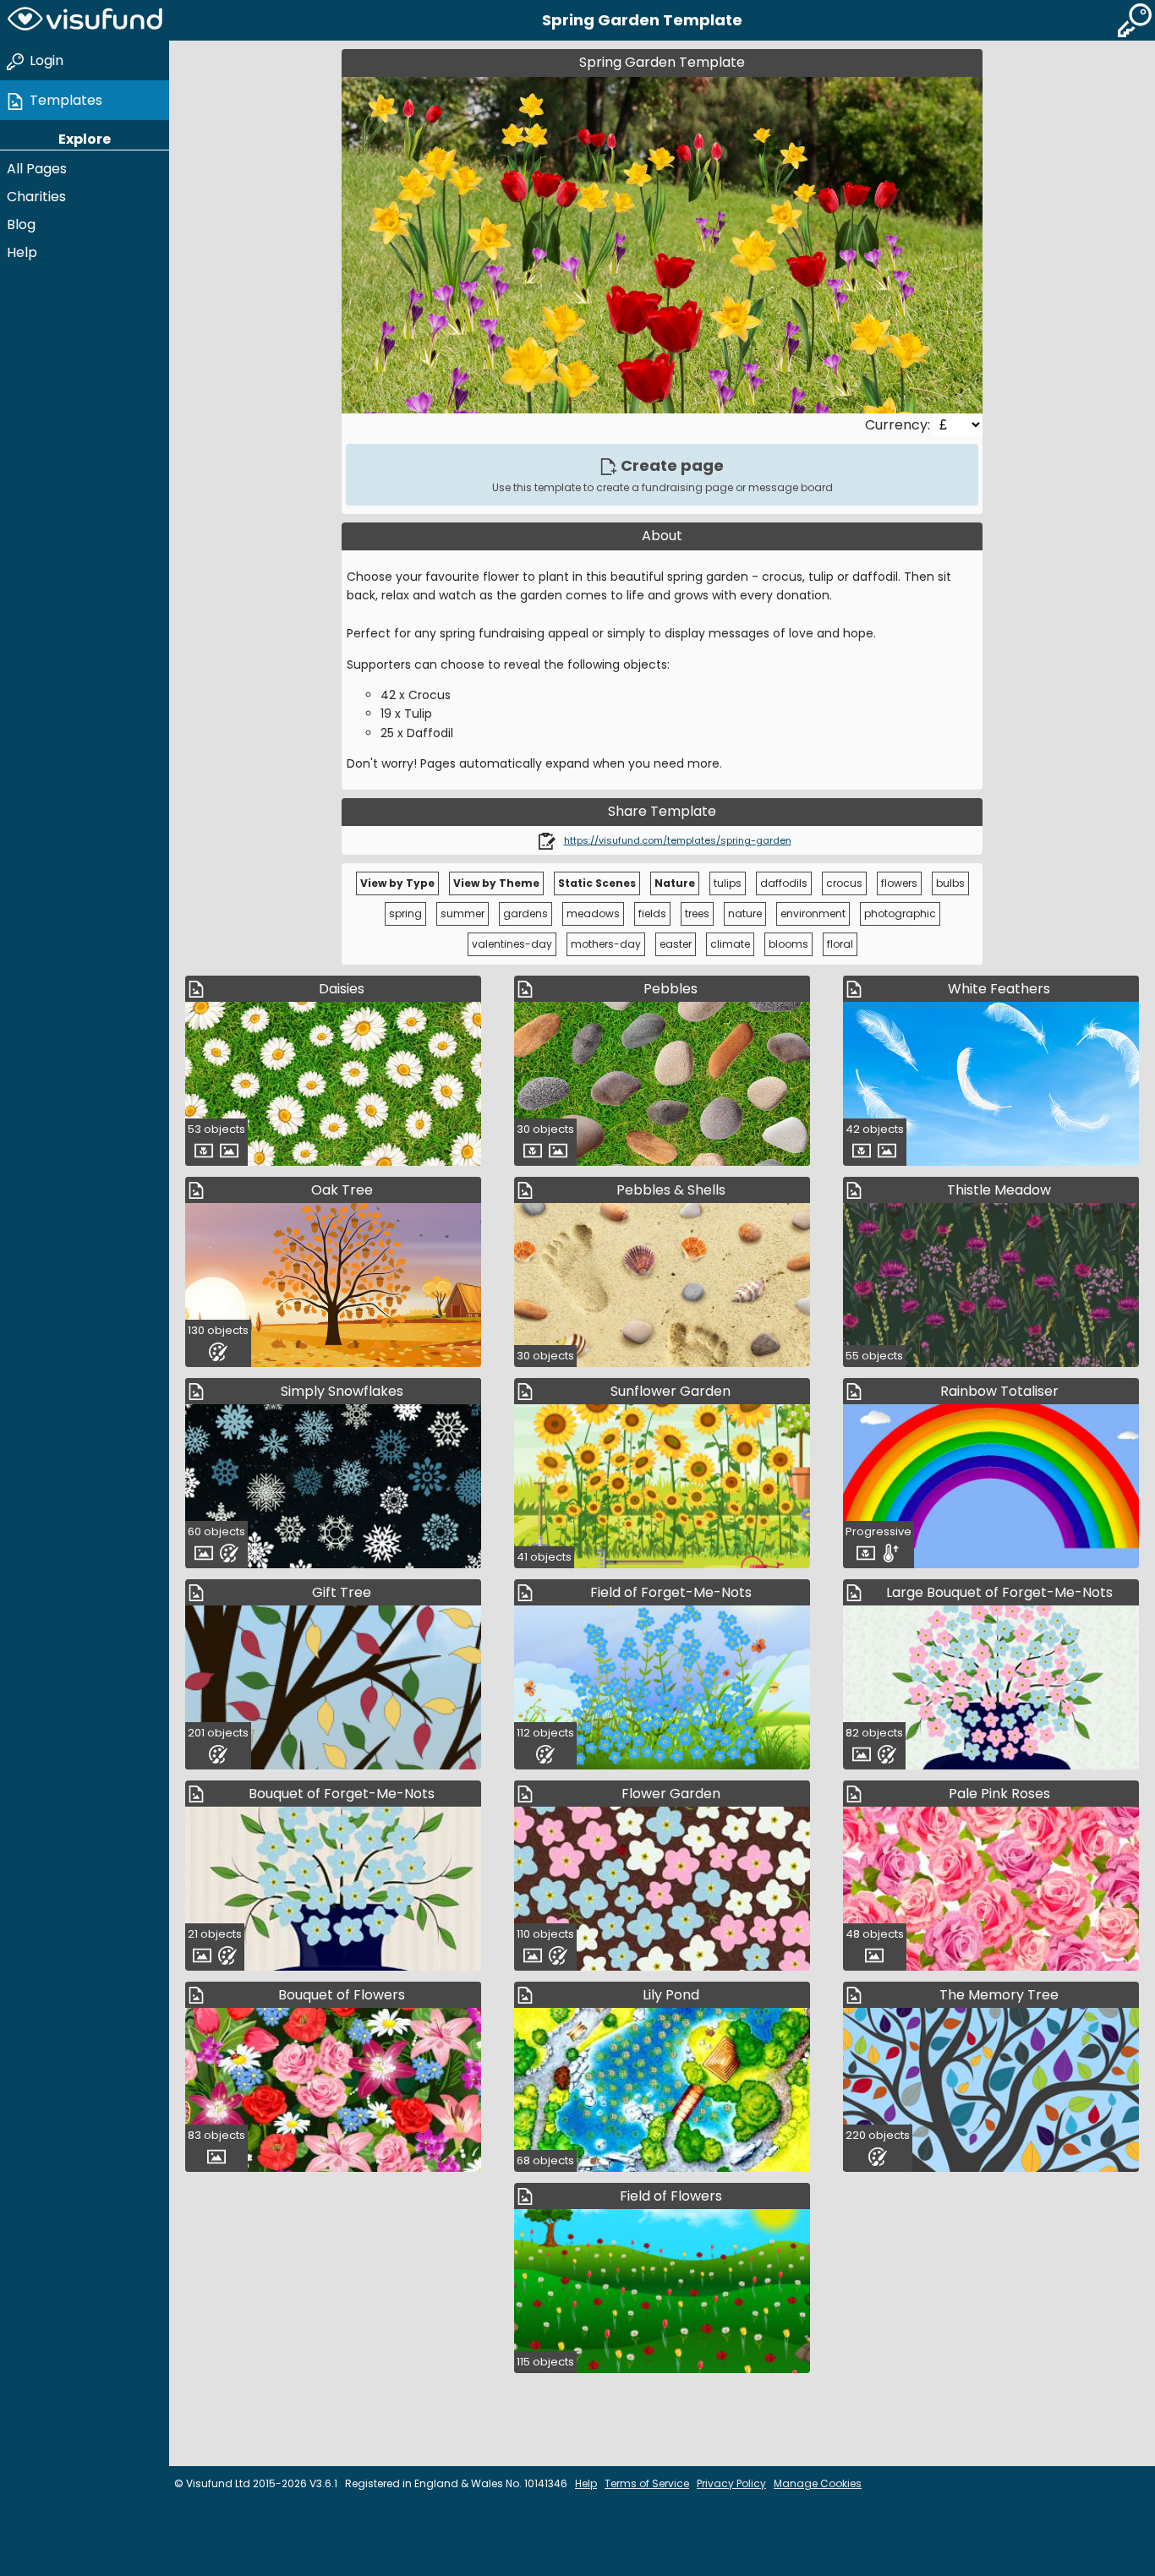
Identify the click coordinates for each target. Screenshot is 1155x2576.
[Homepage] (85, 20)
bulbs (950, 883)
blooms (788, 944)
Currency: (899, 425)
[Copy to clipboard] (547, 840)
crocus (844, 883)
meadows (593, 913)
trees (697, 913)
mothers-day (606, 944)
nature (745, 913)
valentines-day (512, 944)
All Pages (37, 169)
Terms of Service (647, 2483)
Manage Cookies (818, 2483)
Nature (675, 883)
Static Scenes (597, 883)
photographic (900, 913)
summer (463, 913)
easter (676, 944)
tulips (728, 883)
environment (813, 913)
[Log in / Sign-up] (1135, 20)
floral (840, 944)
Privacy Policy (731, 2483)
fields (652, 913)
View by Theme (496, 883)
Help (22, 252)
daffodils (784, 883)
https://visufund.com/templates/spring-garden (678, 840)
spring (405, 913)
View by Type (397, 883)
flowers (899, 883)
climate (730, 944)
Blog (21, 224)
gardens (525, 913)
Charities (36, 197)
